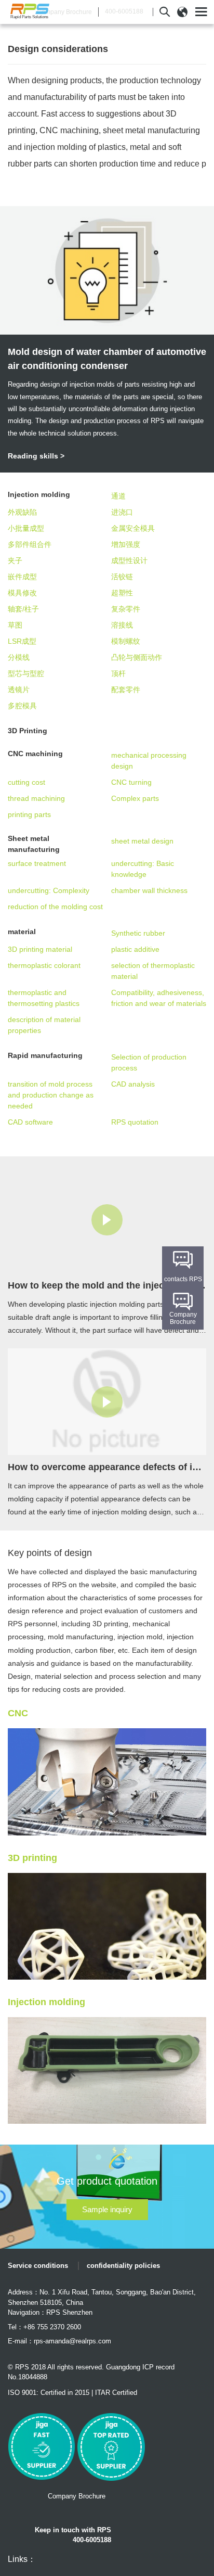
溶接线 (122, 625)
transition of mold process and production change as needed (51, 1095)
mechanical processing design (149, 761)
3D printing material (40, 949)
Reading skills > (36, 456)
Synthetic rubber (138, 933)
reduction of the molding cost (55, 907)
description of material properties (44, 1025)
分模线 (19, 657)
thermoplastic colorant (44, 965)
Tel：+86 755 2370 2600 (44, 2327)
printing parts (29, 814)
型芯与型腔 (26, 673)
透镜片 (19, 690)
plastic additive (135, 949)
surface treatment (37, 863)
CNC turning (131, 782)
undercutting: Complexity (49, 890)
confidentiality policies (123, 2266)
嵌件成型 (22, 577)
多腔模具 (22, 706)
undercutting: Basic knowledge (143, 869)
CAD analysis (133, 1084)
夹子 (15, 560)
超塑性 (122, 593)
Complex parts (135, 798)
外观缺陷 (22, 512)
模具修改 (22, 593)
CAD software (30, 1122)
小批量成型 (26, 528)
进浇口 (122, 512)
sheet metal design (142, 841)
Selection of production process (149, 1062)
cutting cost (26, 782)
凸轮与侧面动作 (137, 657)
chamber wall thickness (149, 890)
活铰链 (122, 577)
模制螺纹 (126, 641)
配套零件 (126, 690)
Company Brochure (64, 12)
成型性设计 (129, 560)
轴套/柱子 (23, 609)
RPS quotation (135, 1122)
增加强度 (126, 544)
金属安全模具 (133, 528)
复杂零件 (126, 609)
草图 (15, 625)
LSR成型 (22, 641)
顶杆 (118, 673)
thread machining (36, 798)
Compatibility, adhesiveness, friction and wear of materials (159, 998)
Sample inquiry (107, 2209)
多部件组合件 (30, 544)
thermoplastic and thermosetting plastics (44, 998)
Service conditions (38, 2266)
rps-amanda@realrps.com (72, 2341)
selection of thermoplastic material (153, 971)
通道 (118, 496)
